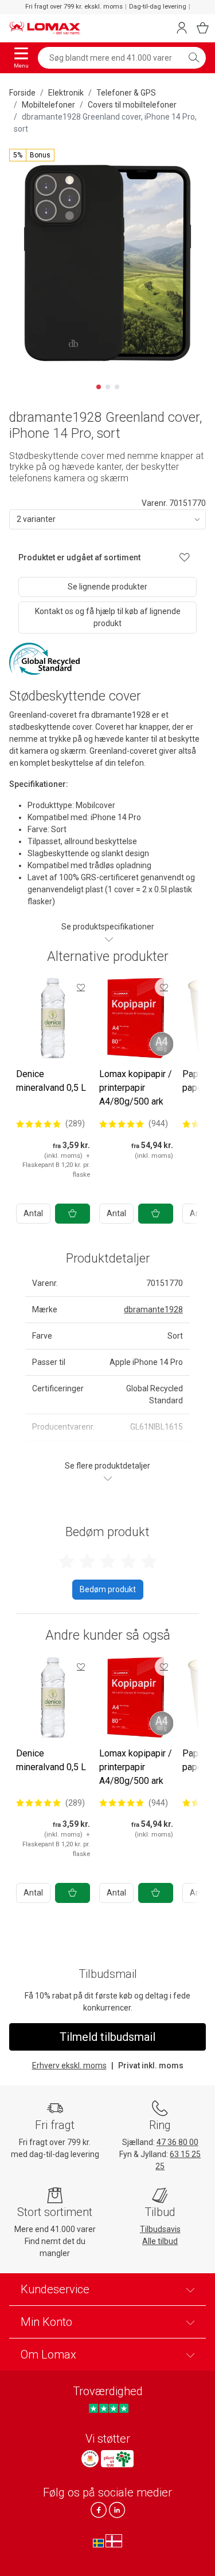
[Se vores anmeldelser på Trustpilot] (109, 2408)
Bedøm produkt (108, 1589)
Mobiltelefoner (48, 105)
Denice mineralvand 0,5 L (51, 1081)
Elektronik (66, 93)
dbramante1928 (153, 1309)
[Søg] (194, 58)
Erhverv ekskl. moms (69, 2065)
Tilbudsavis (160, 2229)
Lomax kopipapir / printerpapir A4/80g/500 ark (136, 1088)
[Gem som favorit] (81, 987)
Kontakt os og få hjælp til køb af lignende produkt (108, 617)
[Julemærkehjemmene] (90, 2459)
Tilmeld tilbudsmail (107, 2037)
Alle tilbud (160, 2241)
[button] (32, 155)
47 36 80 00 (177, 2142)
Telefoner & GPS (126, 93)
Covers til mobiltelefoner (132, 105)
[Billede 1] (99, 387)
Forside (22, 93)
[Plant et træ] (117, 2459)
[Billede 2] (108, 387)
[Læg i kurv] (73, 1214)
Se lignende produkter (107, 587)
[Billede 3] (117, 387)
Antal (33, 1213)
